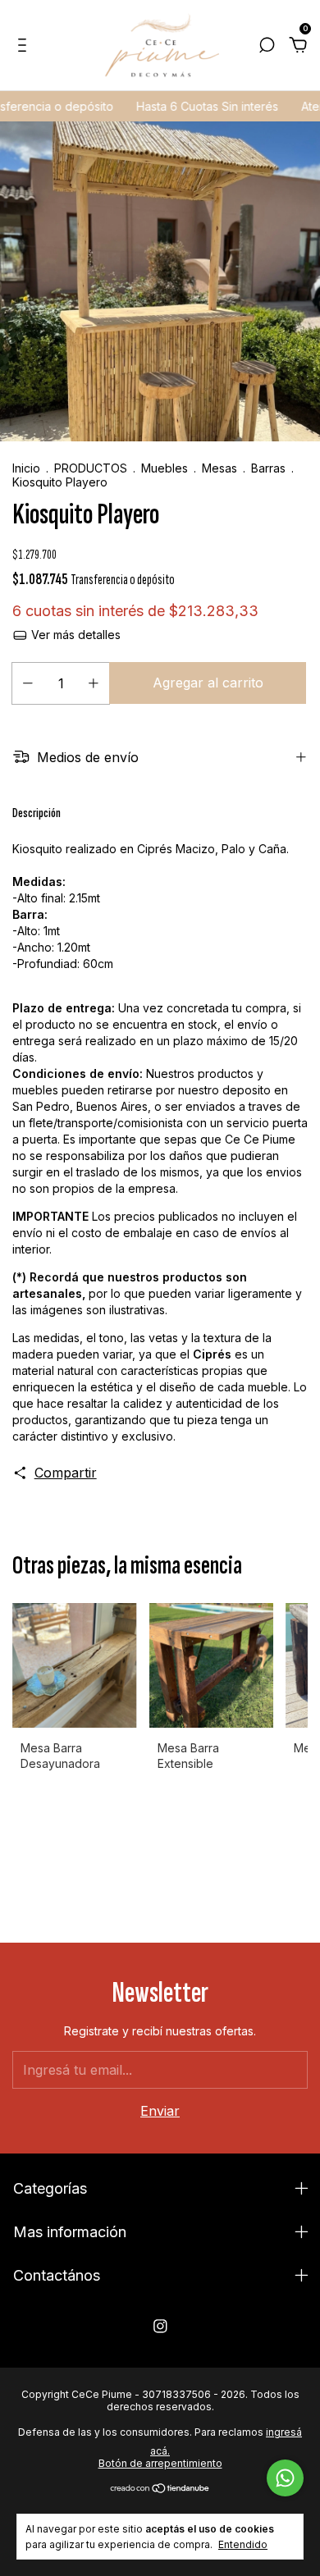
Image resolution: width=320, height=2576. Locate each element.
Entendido (243, 2544)
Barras (268, 468)
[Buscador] (267, 46)
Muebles (165, 468)
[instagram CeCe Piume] (160, 2326)
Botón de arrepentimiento (160, 2463)
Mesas (221, 468)
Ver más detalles (74, 635)
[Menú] (25, 46)
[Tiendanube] (160, 2488)
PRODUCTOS (91, 468)
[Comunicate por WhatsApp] (285, 2478)
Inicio (26, 468)
